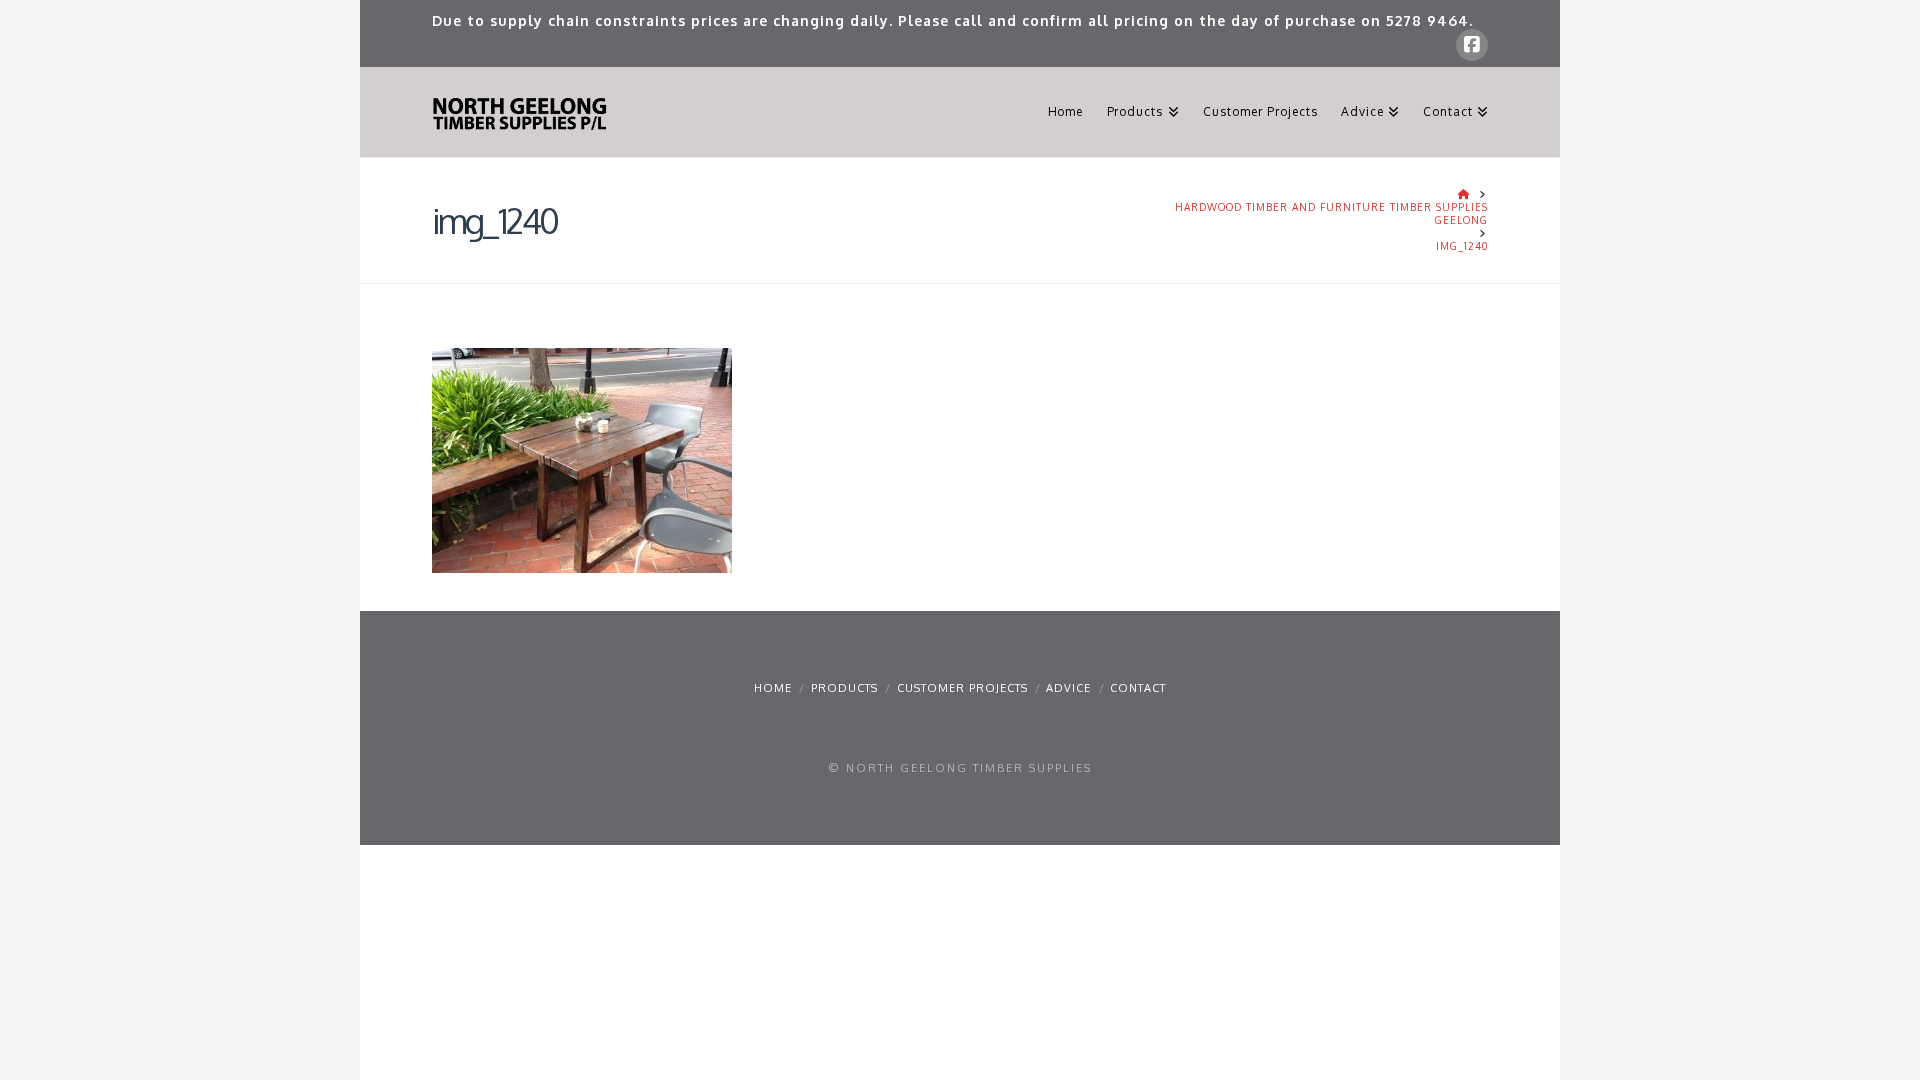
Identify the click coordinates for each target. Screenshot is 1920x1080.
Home (773, 688)
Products (844, 688)
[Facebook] (1472, 45)
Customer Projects (962, 688)
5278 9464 (1427, 20)
